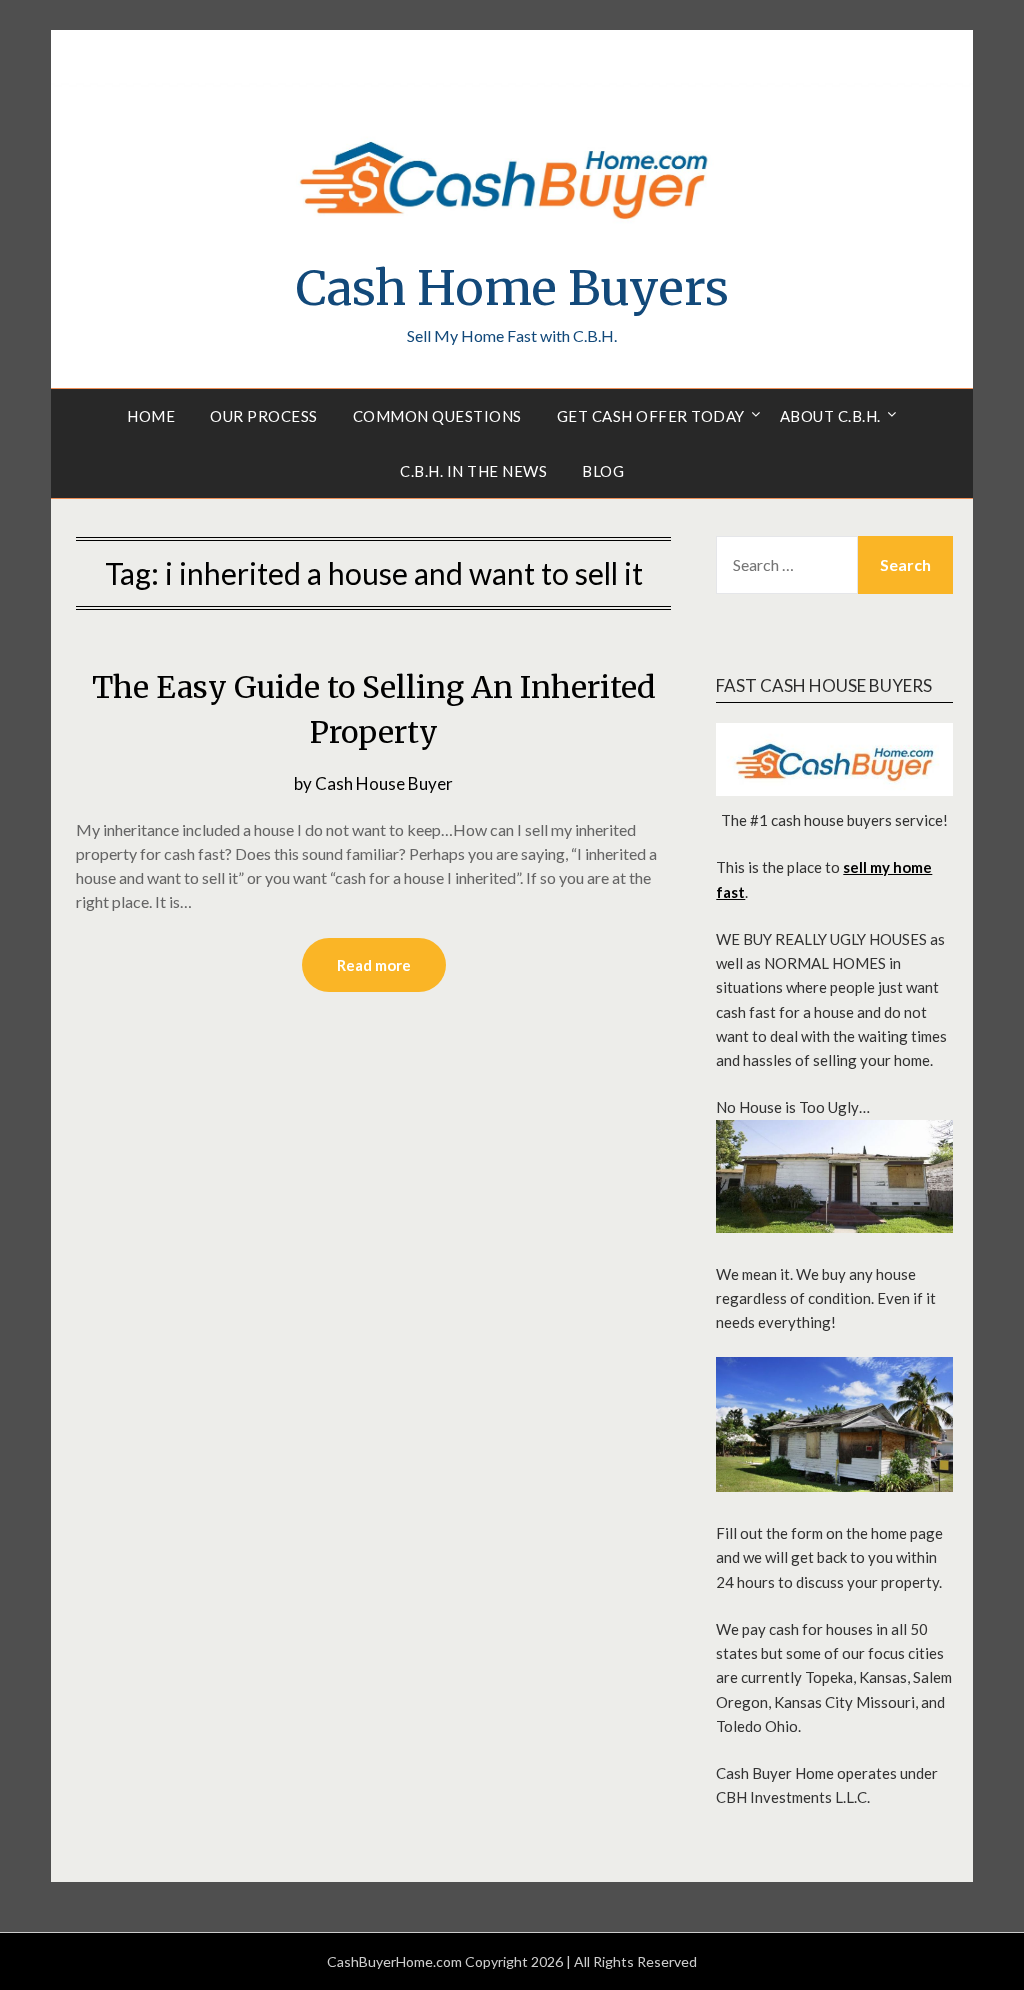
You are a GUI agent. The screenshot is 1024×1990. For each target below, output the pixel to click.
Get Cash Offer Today (651, 416)
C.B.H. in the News (473, 471)
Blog (603, 471)
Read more (374, 965)
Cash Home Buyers (512, 288)
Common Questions (437, 416)
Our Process (264, 416)
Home (151, 416)
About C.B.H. (830, 416)
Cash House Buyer (384, 783)
